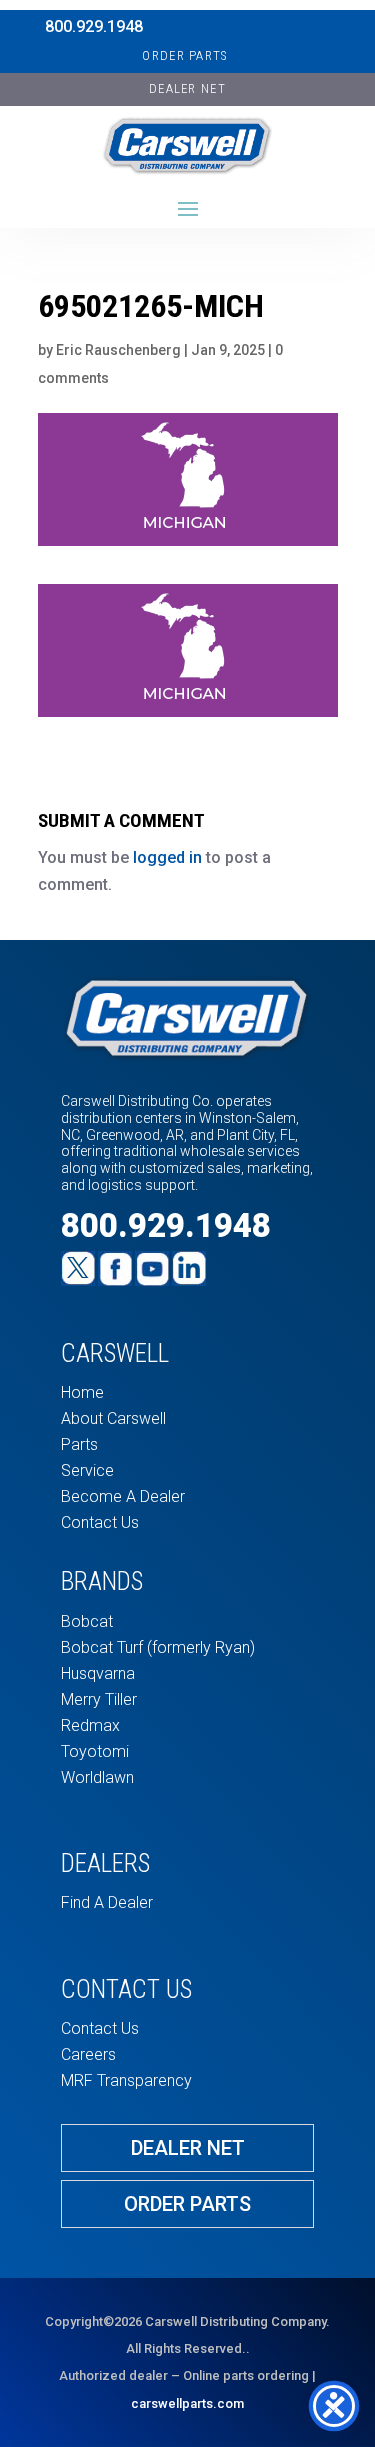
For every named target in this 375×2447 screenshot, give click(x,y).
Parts (79, 1444)
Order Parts (184, 55)
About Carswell (113, 1418)
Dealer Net (188, 2148)
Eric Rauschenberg (118, 350)
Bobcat (87, 1621)
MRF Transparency (126, 2080)
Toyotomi (95, 1751)
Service (87, 1470)
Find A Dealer (107, 1902)
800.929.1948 (94, 26)
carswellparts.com (187, 2403)
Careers (88, 2054)
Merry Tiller (99, 1699)
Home (82, 1392)
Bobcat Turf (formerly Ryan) (158, 1647)
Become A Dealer (123, 1496)
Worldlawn (97, 1777)
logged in (167, 857)
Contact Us (100, 1522)
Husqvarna (98, 1673)
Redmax (90, 1725)
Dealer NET (187, 88)
